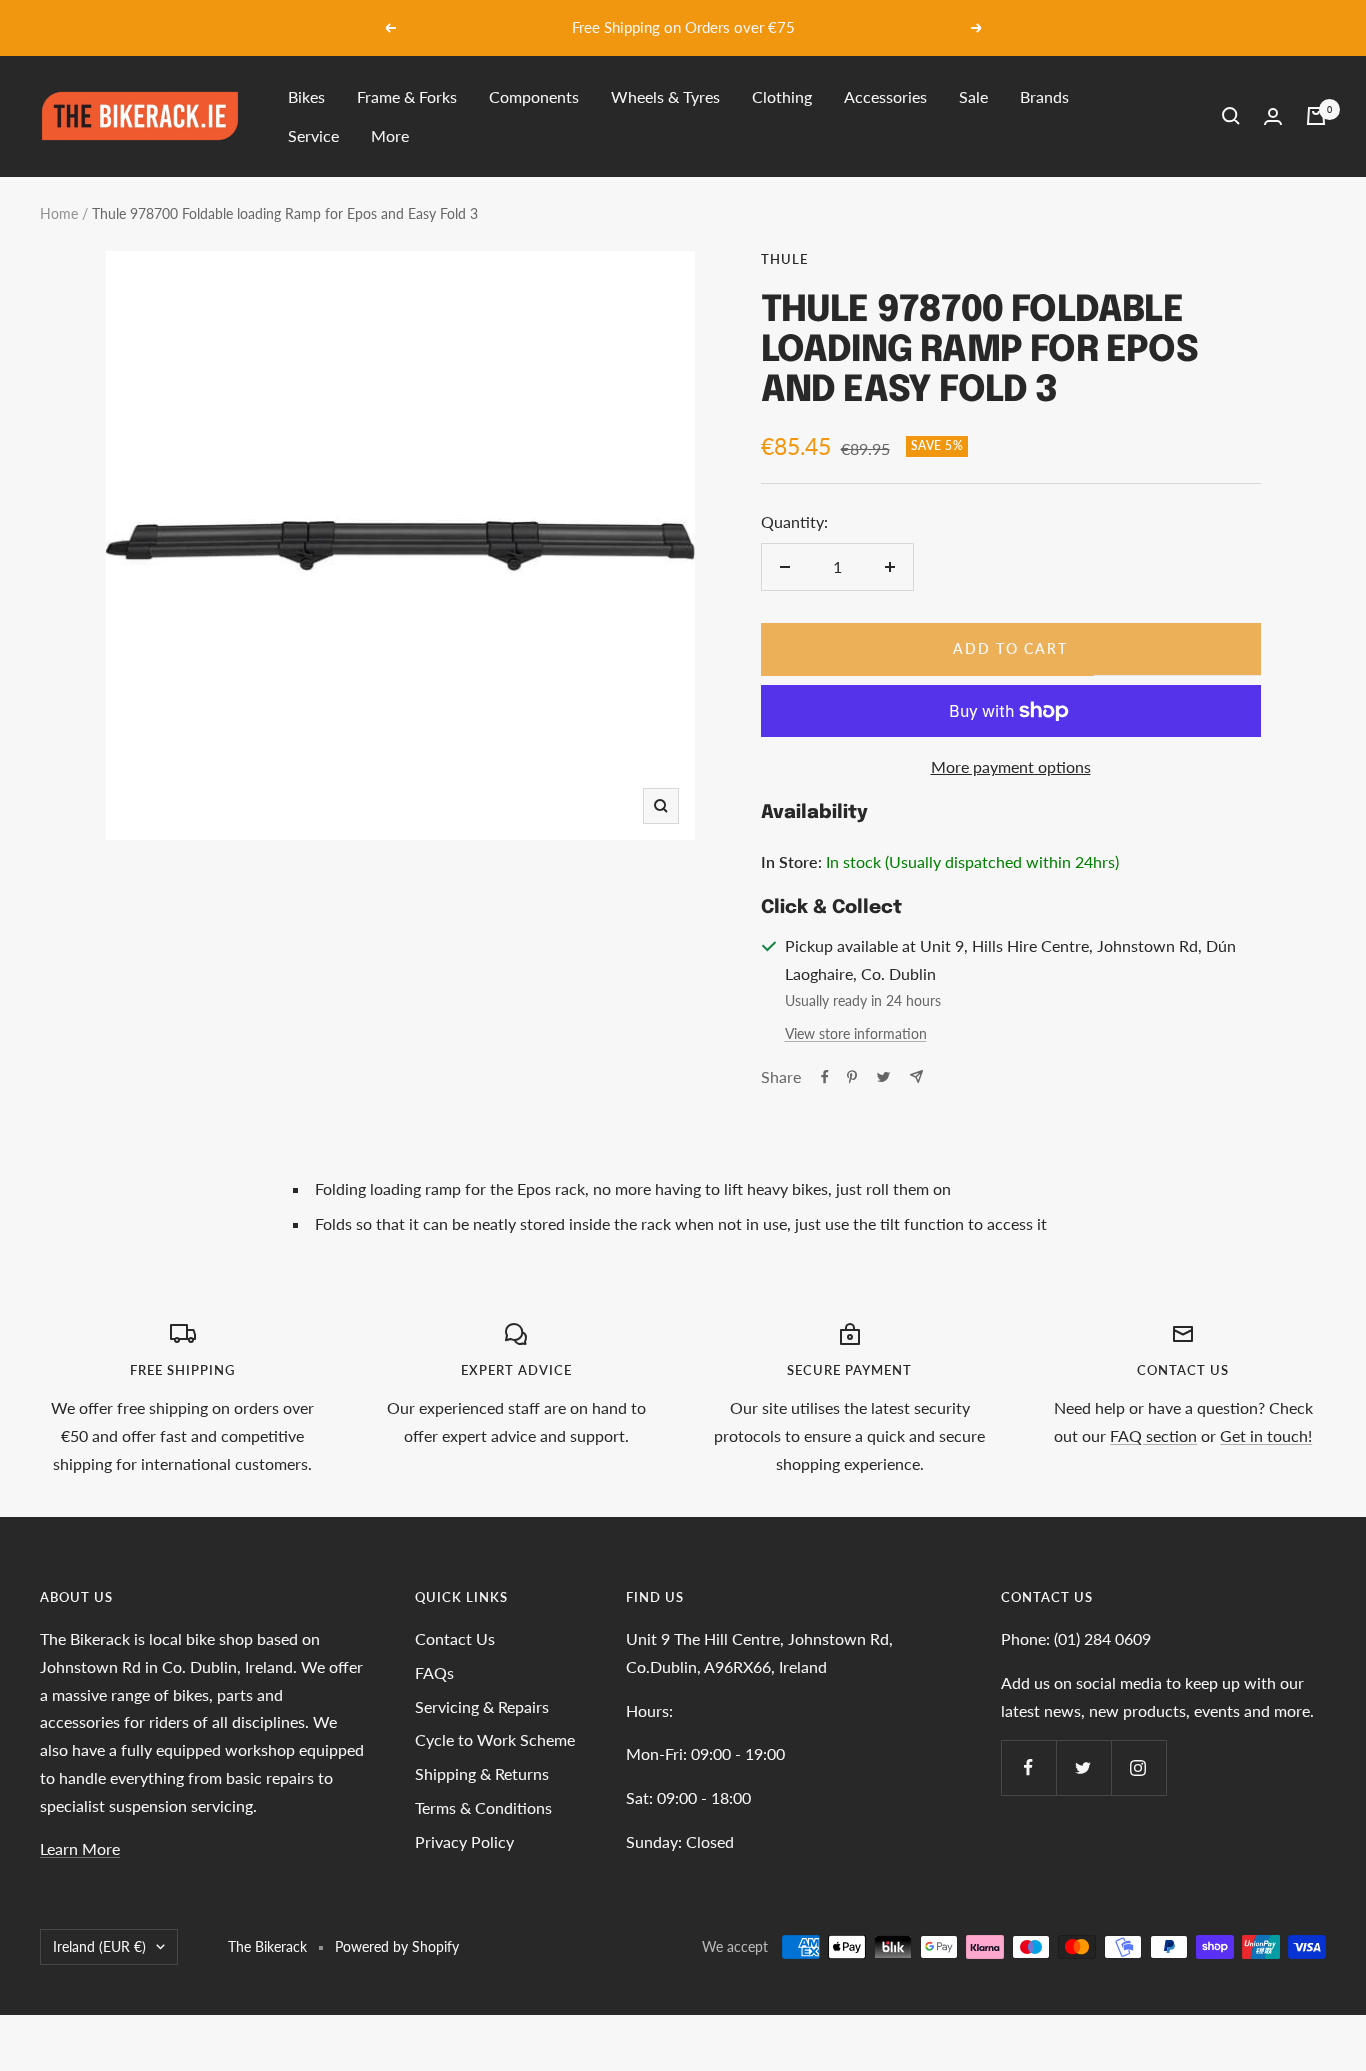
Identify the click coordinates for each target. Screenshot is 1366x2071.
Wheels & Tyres (665, 96)
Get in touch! (1266, 1435)
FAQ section (1153, 1435)
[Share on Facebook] (825, 1077)
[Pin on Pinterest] (852, 1077)
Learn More (80, 1848)
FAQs (434, 1672)
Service (313, 135)
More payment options (1011, 766)
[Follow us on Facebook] (1028, 1767)
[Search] (1231, 116)
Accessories (885, 96)
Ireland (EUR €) (99, 1946)
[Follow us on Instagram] (1138, 1767)
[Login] (1273, 116)
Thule (784, 259)
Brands (1044, 96)
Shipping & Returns (482, 1773)
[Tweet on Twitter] (883, 1077)
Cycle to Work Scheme (495, 1739)
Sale (973, 96)
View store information (856, 1033)
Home (59, 213)
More (390, 135)
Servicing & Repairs (482, 1706)
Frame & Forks (407, 96)
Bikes (306, 96)
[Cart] (1316, 116)
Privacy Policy (464, 1841)
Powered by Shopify (397, 1946)
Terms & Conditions (483, 1807)
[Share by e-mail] (916, 1076)
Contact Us (455, 1638)
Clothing (782, 96)
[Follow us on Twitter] (1083, 1767)
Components (534, 96)
